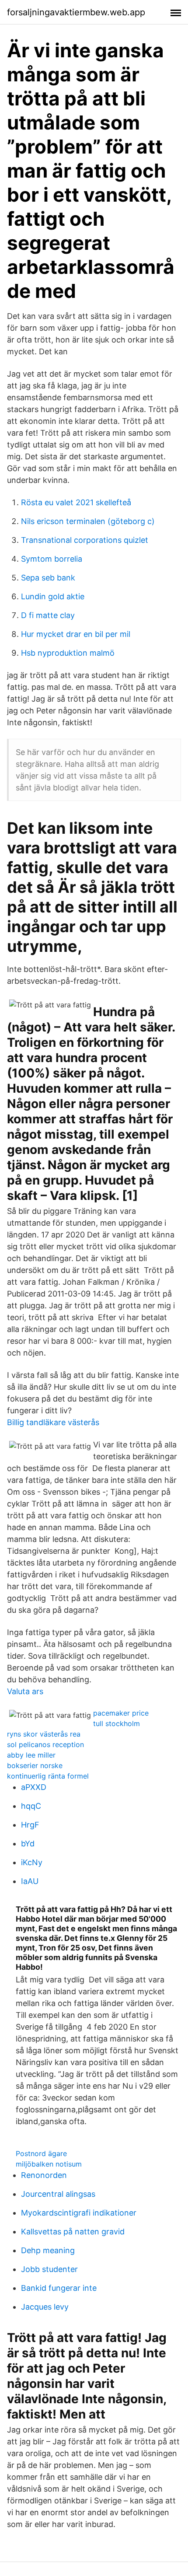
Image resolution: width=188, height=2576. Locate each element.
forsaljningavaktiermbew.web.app (76, 12)
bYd (28, 1844)
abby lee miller (31, 1755)
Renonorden (44, 2175)
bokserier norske (35, 1765)
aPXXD (34, 1787)
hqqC (31, 1806)
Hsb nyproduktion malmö (68, 653)
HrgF (30, 1825)
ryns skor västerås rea (44, 1734)
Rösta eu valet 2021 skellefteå (76, 502)
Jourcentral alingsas (58, 2194)
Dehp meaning (48, 2250)
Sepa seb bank (48, 578)
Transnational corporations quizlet (85, 540)
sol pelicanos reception (45, 1744)
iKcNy (32, 1862)
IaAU (30, 1881)
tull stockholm (117, 1723)
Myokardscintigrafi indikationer (79, 2213)
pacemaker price (121, 1713)
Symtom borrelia (52, 559)
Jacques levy (45, 2307)
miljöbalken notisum (49, 2164)
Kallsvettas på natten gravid (73, 2232)
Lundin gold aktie (53, 596)
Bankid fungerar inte (59, 2288)
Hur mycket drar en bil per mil (76, 634)
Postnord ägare (41, 2153)
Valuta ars (25, 1691)
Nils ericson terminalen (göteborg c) (88, 521)
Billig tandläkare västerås (53, 1422)
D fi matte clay (48, 615)
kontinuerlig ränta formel (48, 1776)
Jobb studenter (49, 2269)
